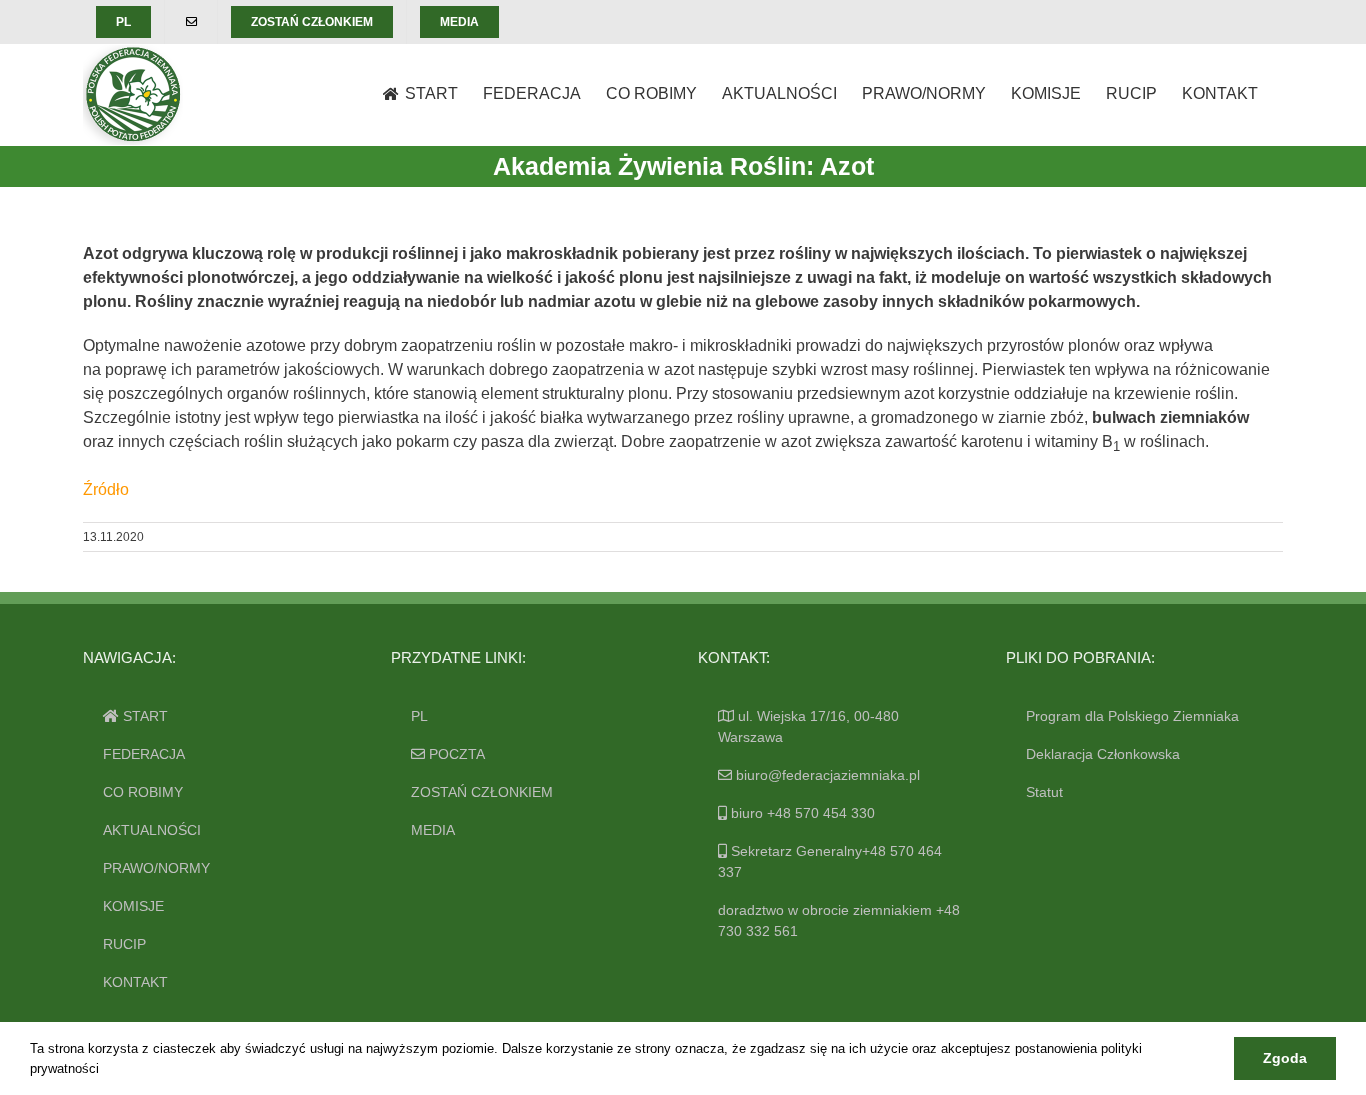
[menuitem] (123, 22)
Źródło (106, 489)
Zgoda (1285, 1058)
